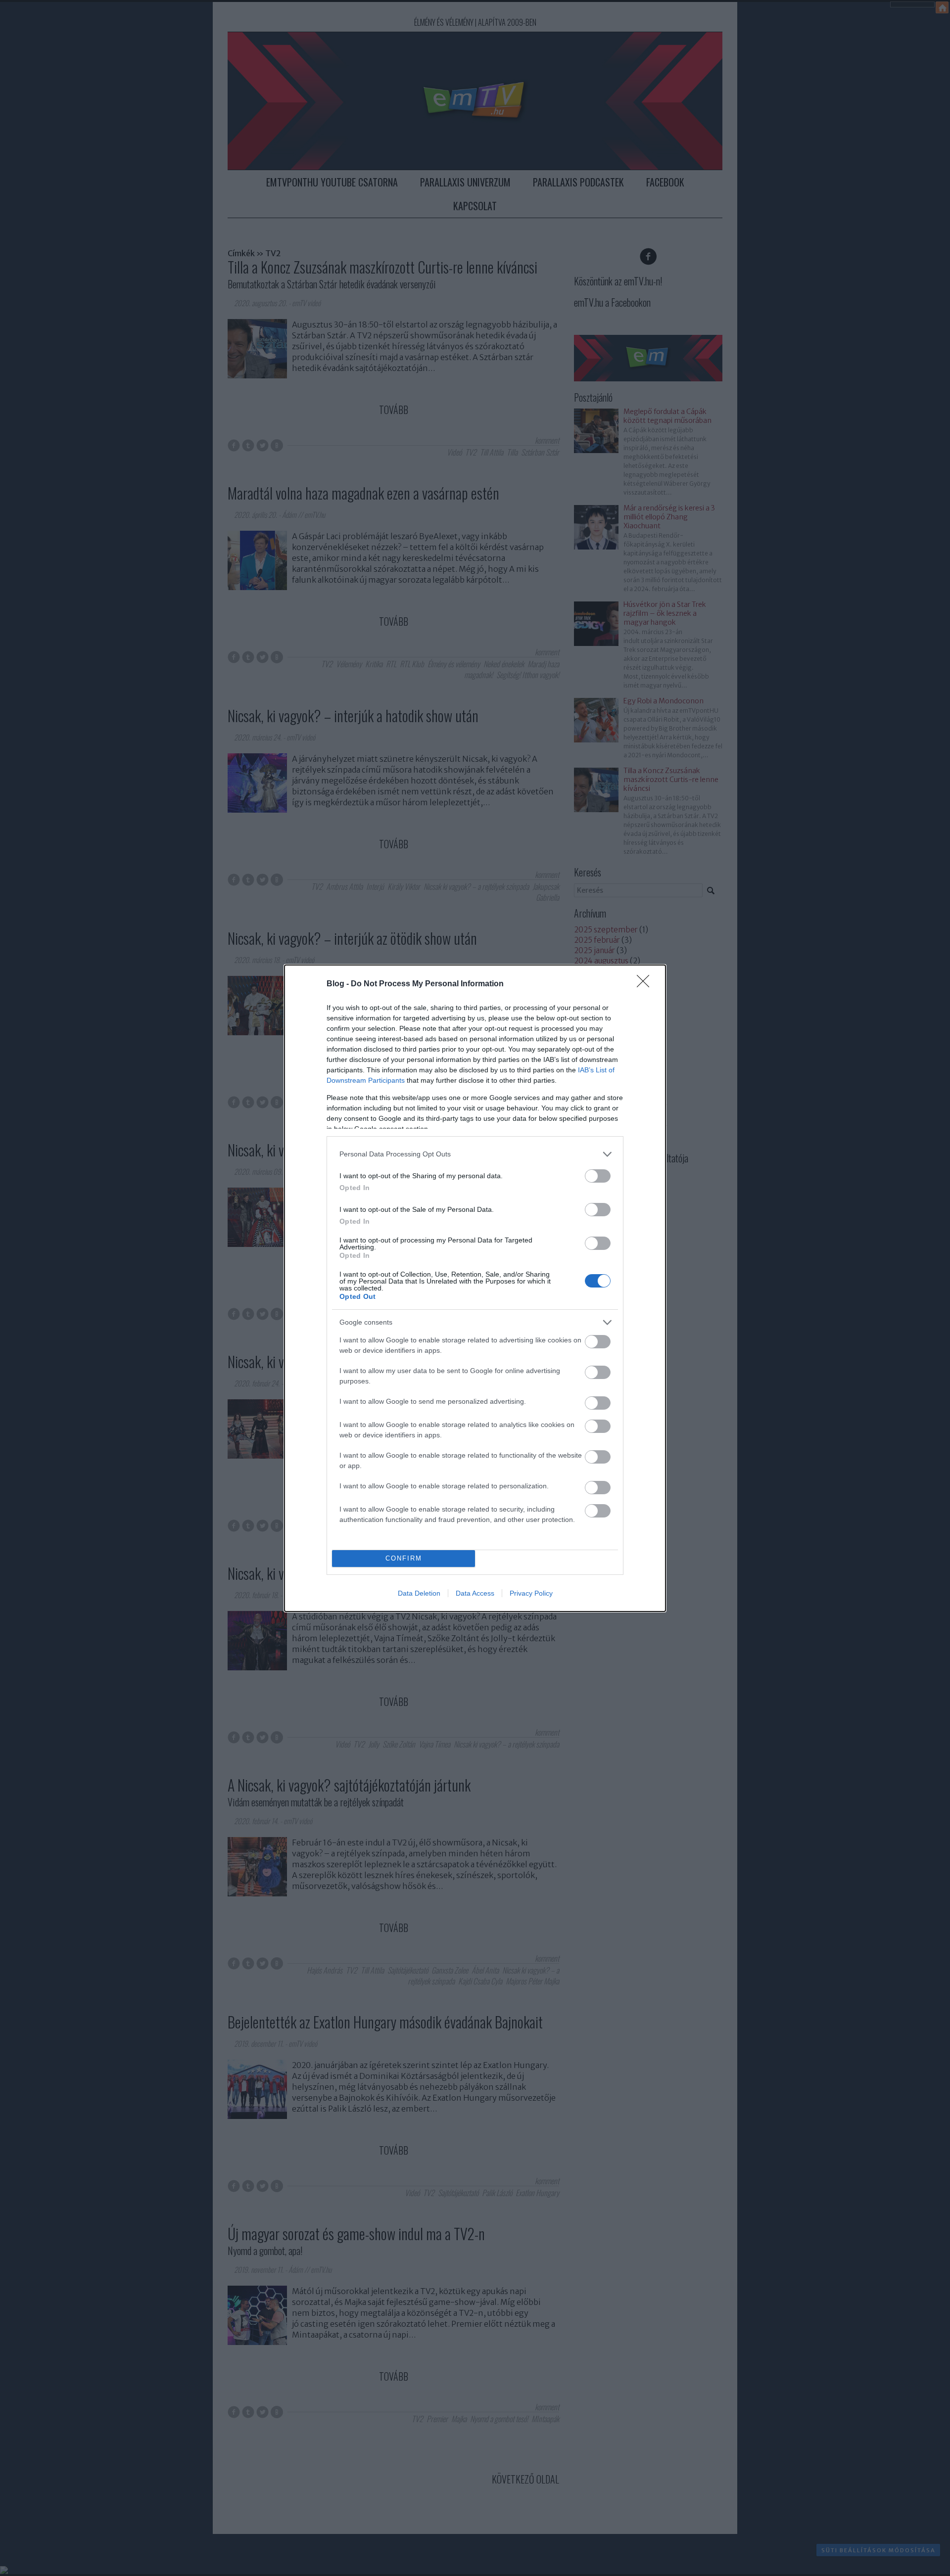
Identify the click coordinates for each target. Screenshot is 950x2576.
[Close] (646, 984)
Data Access (475, 1593)
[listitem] (475, 1154)
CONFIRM (404, 1558)
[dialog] (475, 1288)
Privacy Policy (531, 1593)
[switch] (598, 1176)
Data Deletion (419, 1593)
